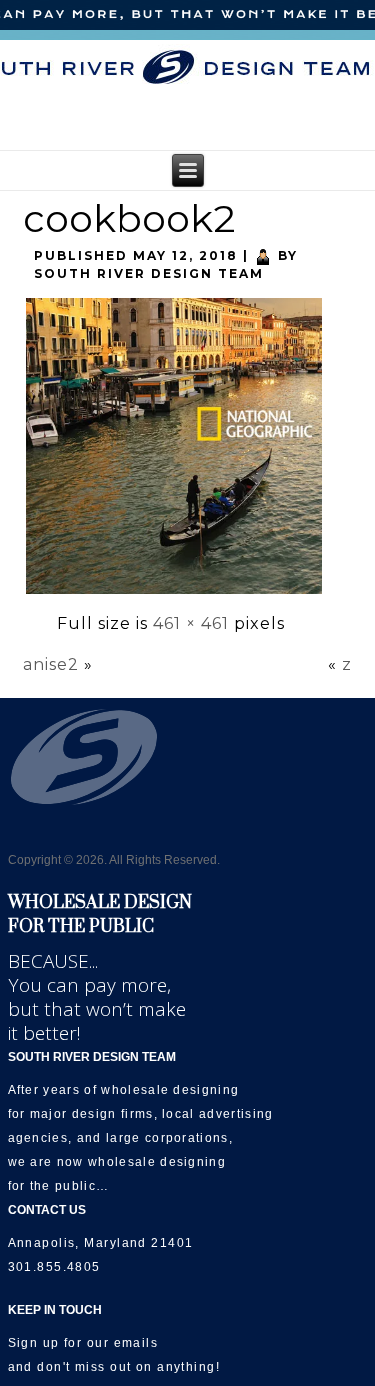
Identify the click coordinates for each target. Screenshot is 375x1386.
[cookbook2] (174, 591)
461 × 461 (191, 623)
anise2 (51, 664)
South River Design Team (149, 273)
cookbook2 (129, 218)
